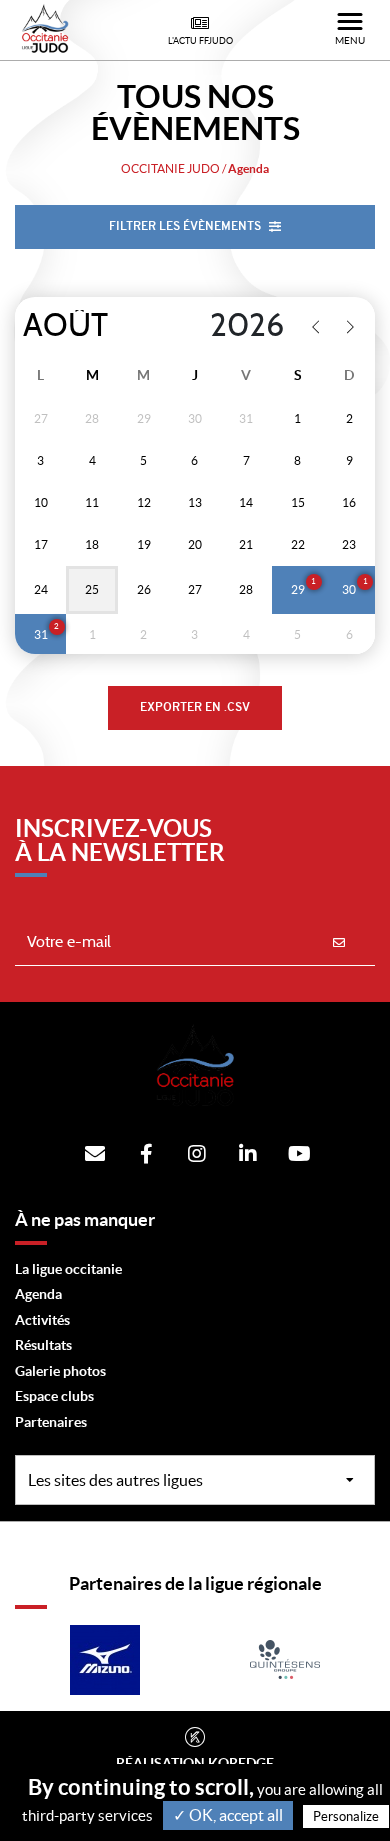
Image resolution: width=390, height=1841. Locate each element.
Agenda (38, 1294)
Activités (42, 1320)
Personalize (346, 1816)
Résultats (43, 1345)
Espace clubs (54, 1396)
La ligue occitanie (68, 1269)
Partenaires (51, 1422)
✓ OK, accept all (228, 1815)
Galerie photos (60, 1371)
